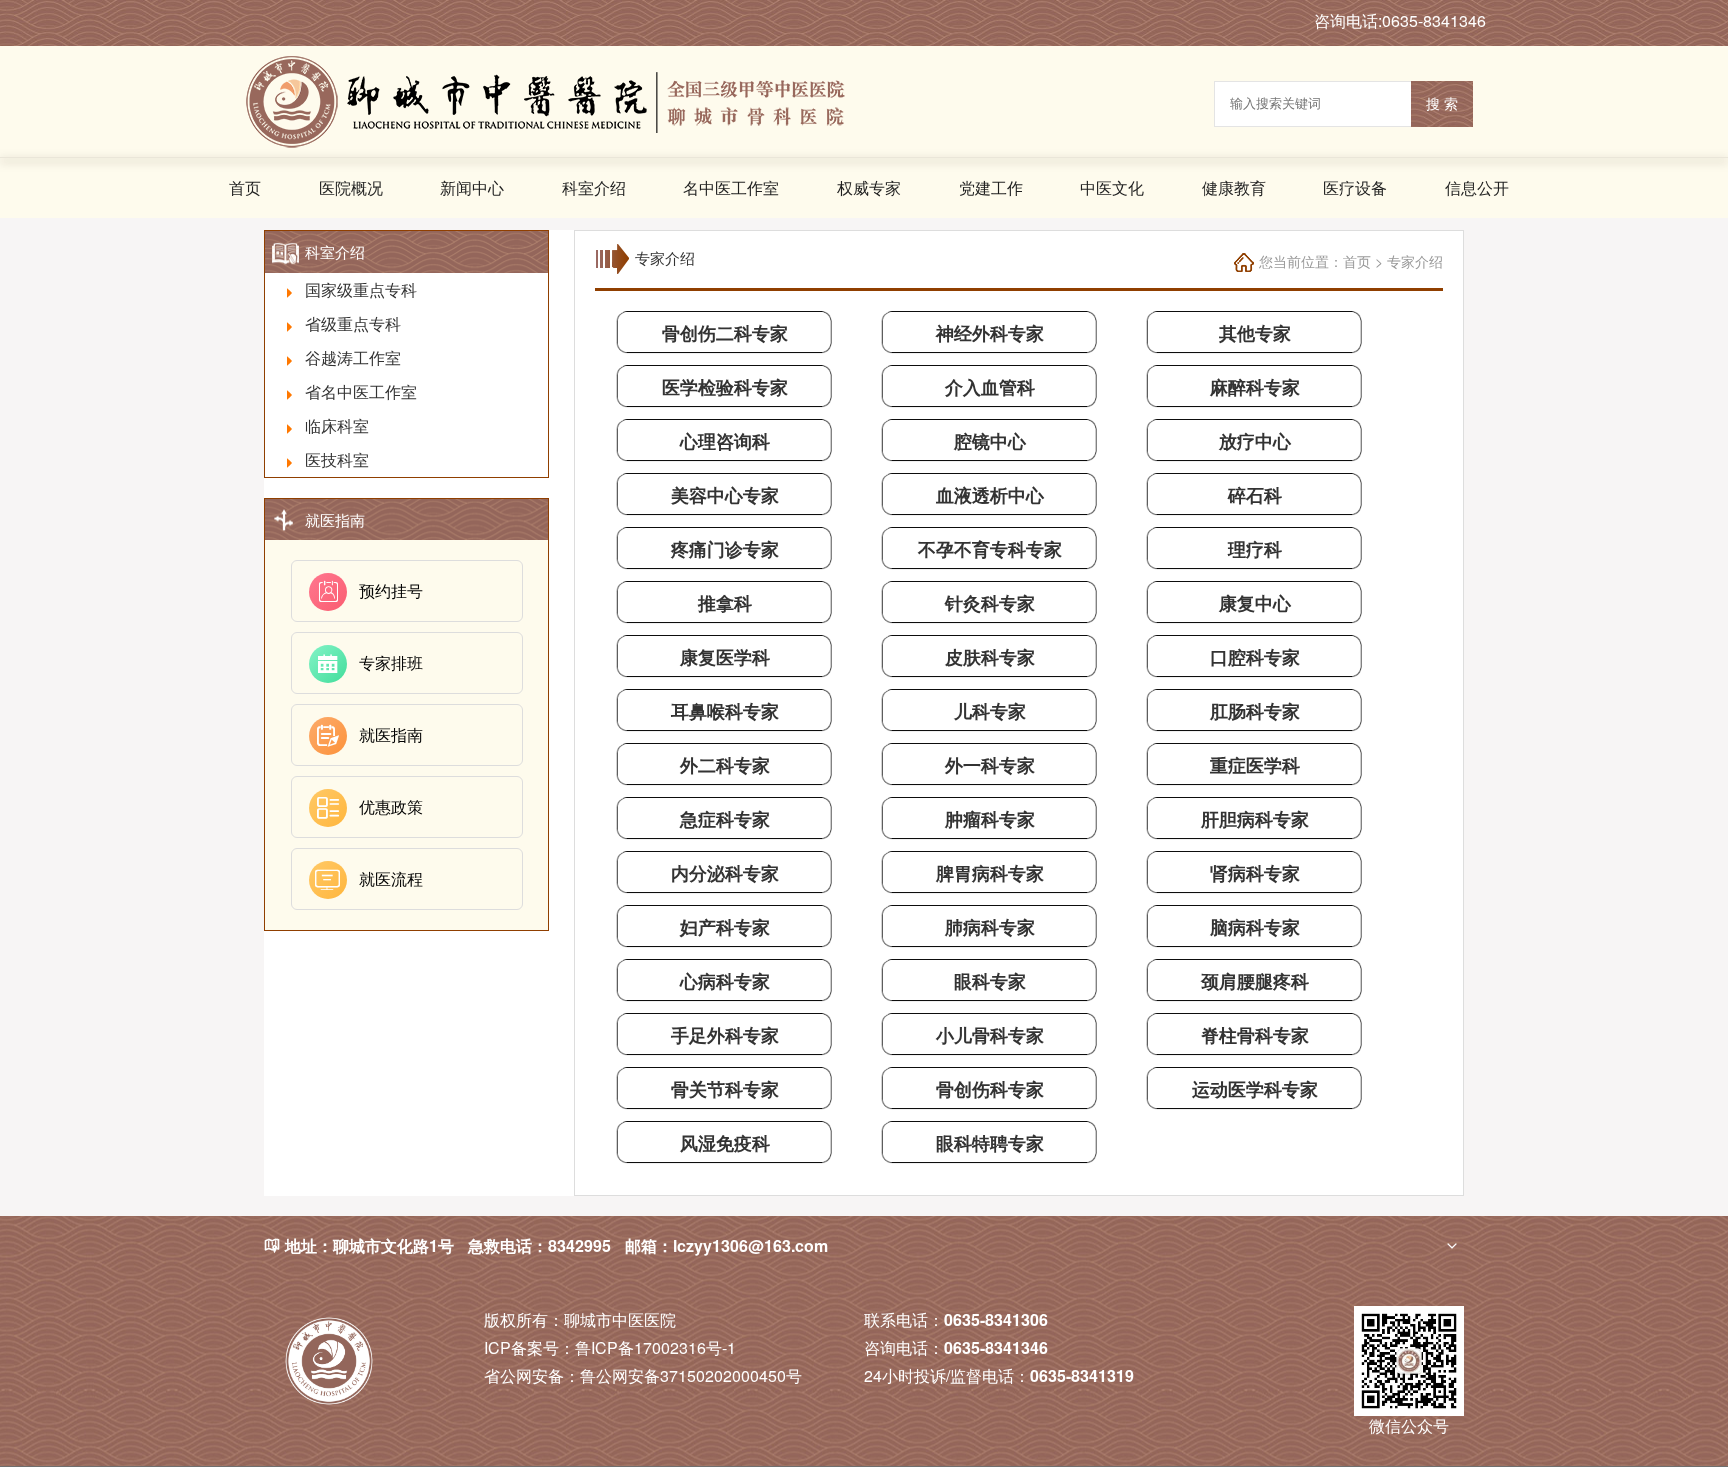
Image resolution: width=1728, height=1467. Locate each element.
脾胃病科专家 (990, 873)
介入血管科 (990, 387)
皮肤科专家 (990, 657)
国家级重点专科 (361, 289)
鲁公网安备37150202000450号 (643, 1375)
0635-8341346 (996, 1347)
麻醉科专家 (1255, 387)
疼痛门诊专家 (725, 549)
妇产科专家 (725, 927)
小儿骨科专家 (990, 1035)
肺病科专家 (990, 927)
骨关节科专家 (725, 1089)
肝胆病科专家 (1255, 819)
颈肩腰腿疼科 (1255, 981)
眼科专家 (990, 981)
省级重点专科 (353, 323)
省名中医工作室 (361, 391)
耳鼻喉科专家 (725, 711)
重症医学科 (1255, 765)
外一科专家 (990, 765)
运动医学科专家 (1255, 1089)
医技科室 (337, 459)
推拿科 (725, 603)
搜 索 (1442, 104)
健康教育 (1234, 187)
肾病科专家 (1255, 873)
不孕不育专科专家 (990, 549)
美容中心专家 (725, 495)
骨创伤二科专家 (725, 333)
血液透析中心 (990, 495)
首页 (245, 187)
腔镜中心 (990, 441)
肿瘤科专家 (990, 819)
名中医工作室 (731, 187)
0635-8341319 (1082, 1375)
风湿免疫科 (725, 1143)
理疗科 (1255, 549)
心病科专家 (725, 981)
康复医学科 (725, 657)
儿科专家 (990, 711)
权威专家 (869, 187)
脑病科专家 (1255, 927)
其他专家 (1255, 333)
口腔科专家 (1255, 657)
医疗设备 (1355, 187)
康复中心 (1255, 603)
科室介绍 (594, 187)
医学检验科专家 (725, 387)
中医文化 (1112, 187)
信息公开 (1477, 187)
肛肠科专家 (1255, 711)
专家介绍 (1415, 261)
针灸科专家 (990, 603)
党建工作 (991, 187)
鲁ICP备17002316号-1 (610, 1347)
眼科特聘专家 (990, 1143)
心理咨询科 (725, 441)
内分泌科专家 (725, 873)
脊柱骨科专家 (1255, 1035)
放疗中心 (1255, 441)
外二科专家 (725, 765)
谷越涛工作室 (353, 357)
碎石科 (1255, 495)
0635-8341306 (996, 1319)
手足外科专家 (725, 1035)
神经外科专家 (990, 333)
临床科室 (337, 425)
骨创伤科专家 (990, 1089)
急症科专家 (725, 819)
